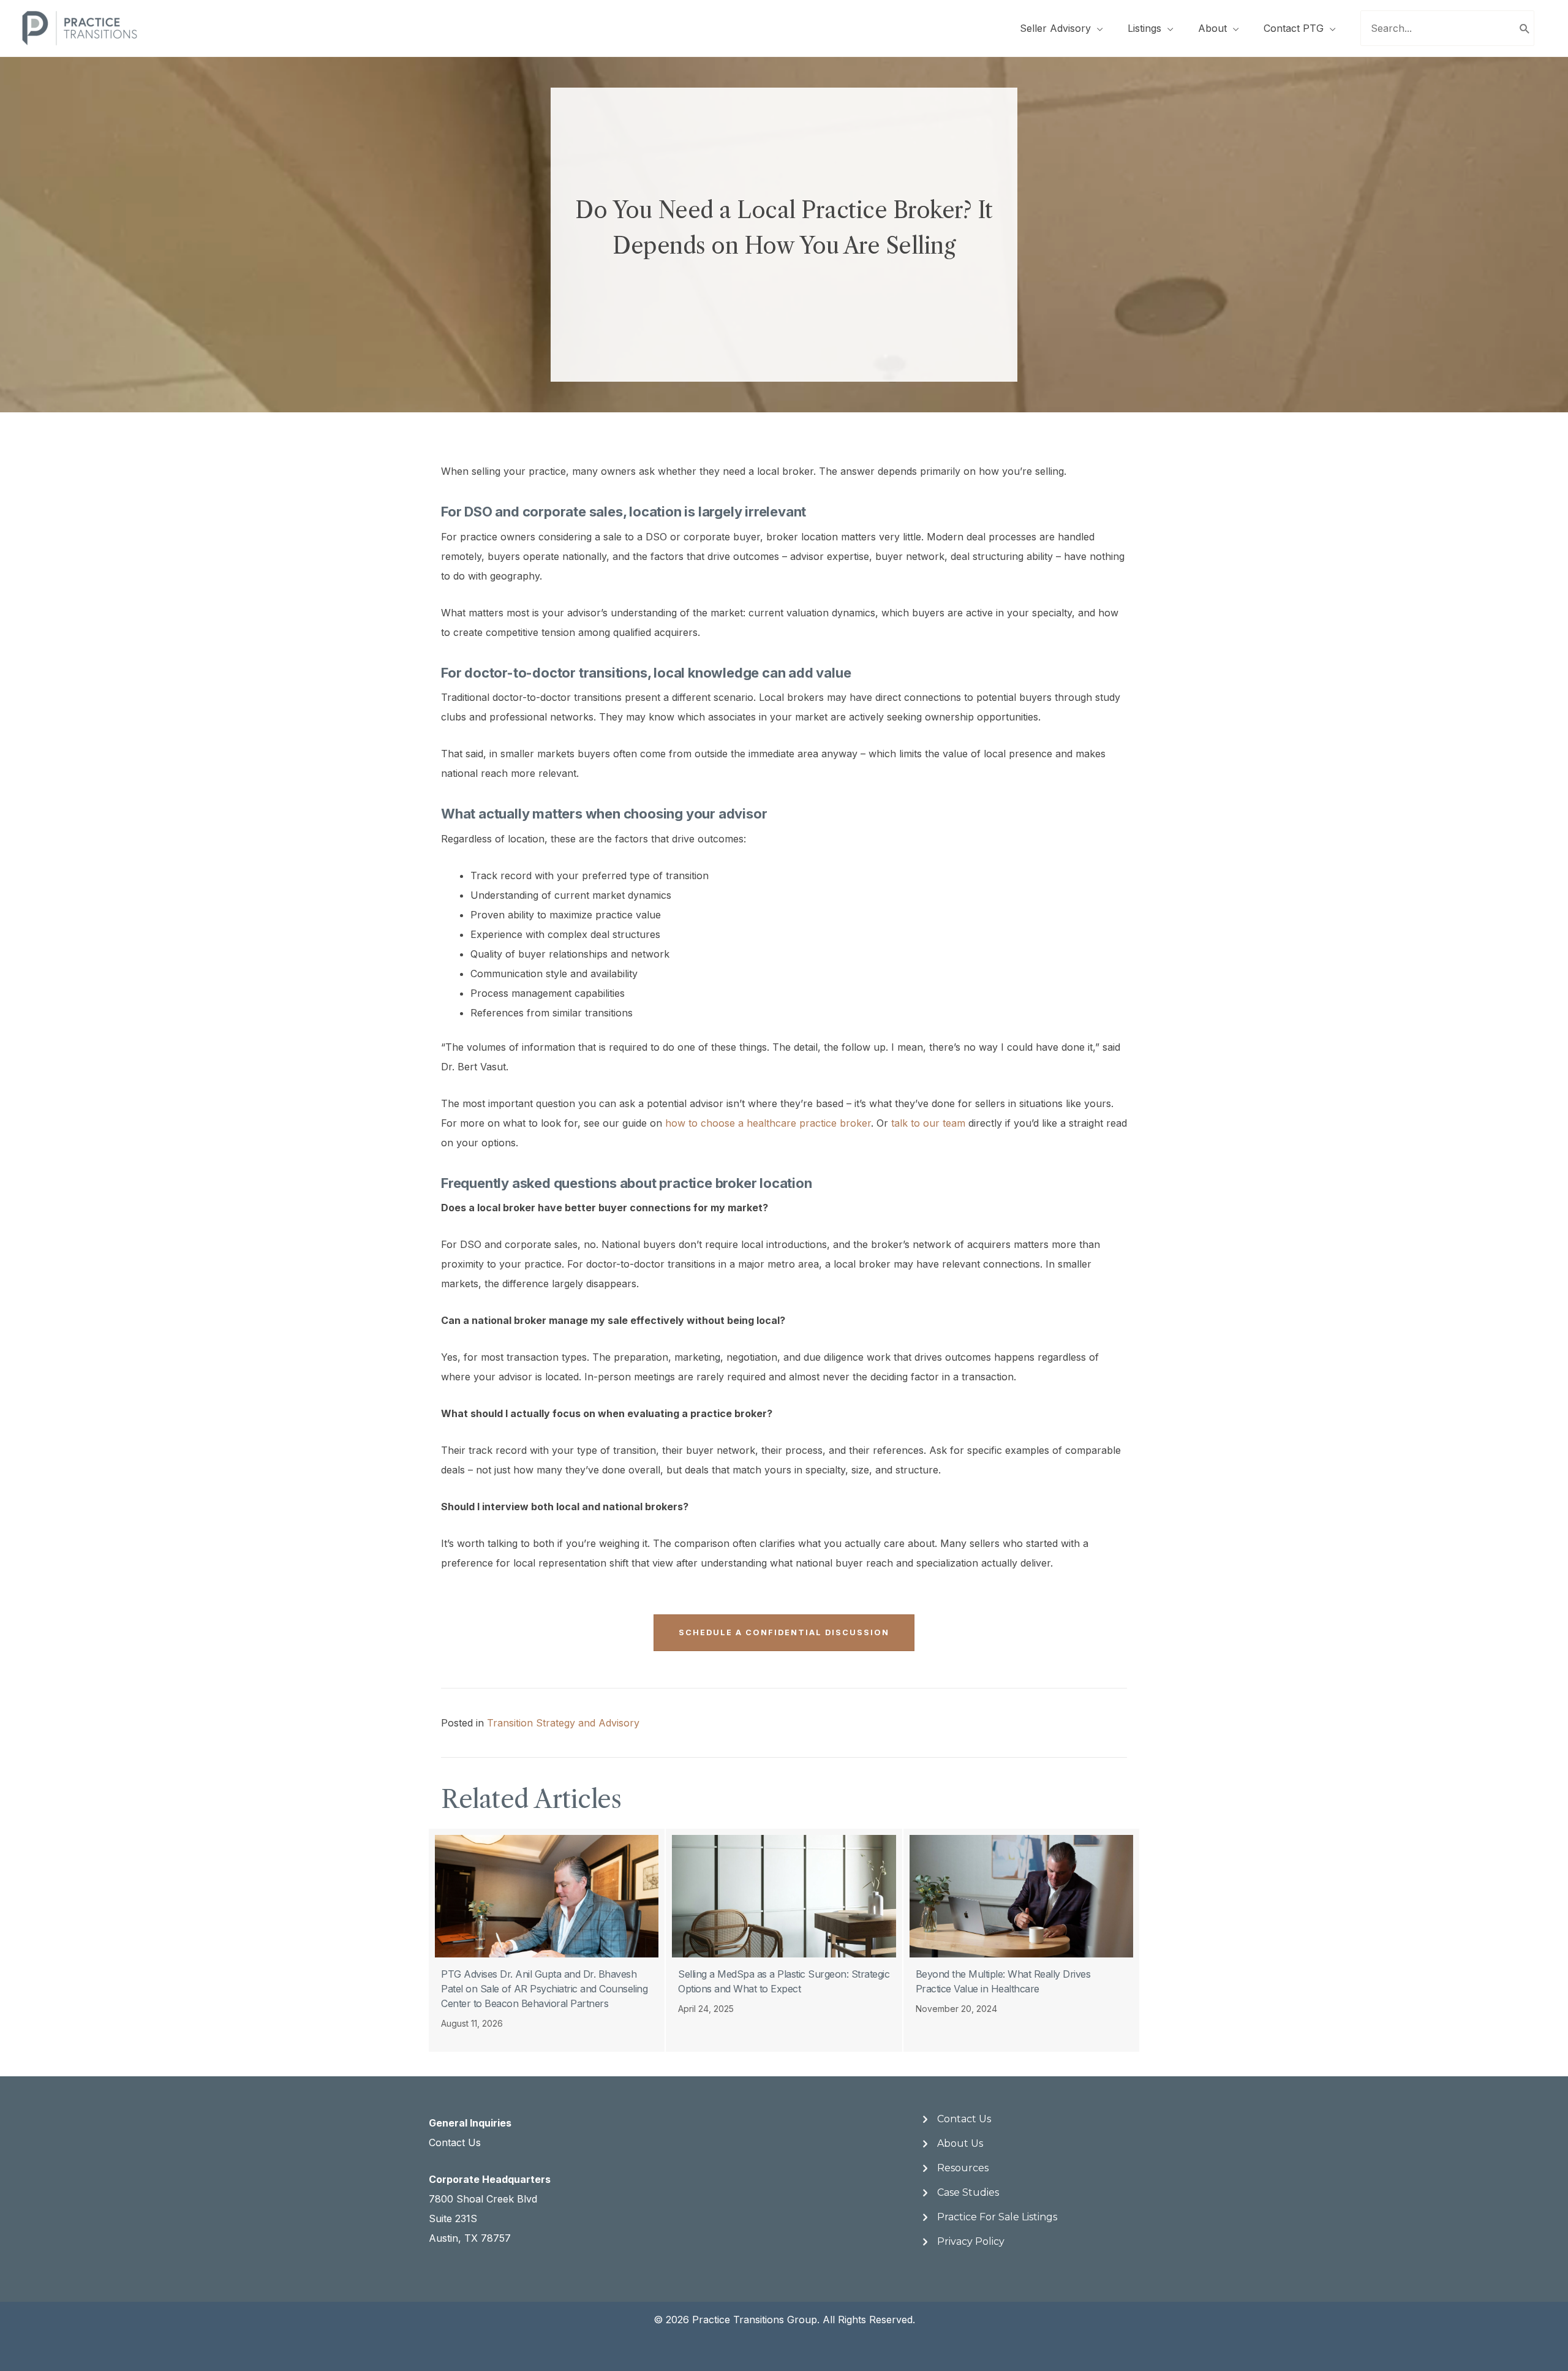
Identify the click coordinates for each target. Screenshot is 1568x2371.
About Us (960, 2143)
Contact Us (455, 2142)
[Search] (1525, 28)
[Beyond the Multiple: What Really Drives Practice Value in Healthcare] (1021, 1940)
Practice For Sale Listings (997, 2217)
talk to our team (928, 1123)
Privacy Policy (971, 2241)
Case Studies (968, 2192)
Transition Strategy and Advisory (563, 1723)
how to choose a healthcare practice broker (768, 1123)
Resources (963, 2168)
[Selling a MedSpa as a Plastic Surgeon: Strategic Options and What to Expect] (784, 1940)
